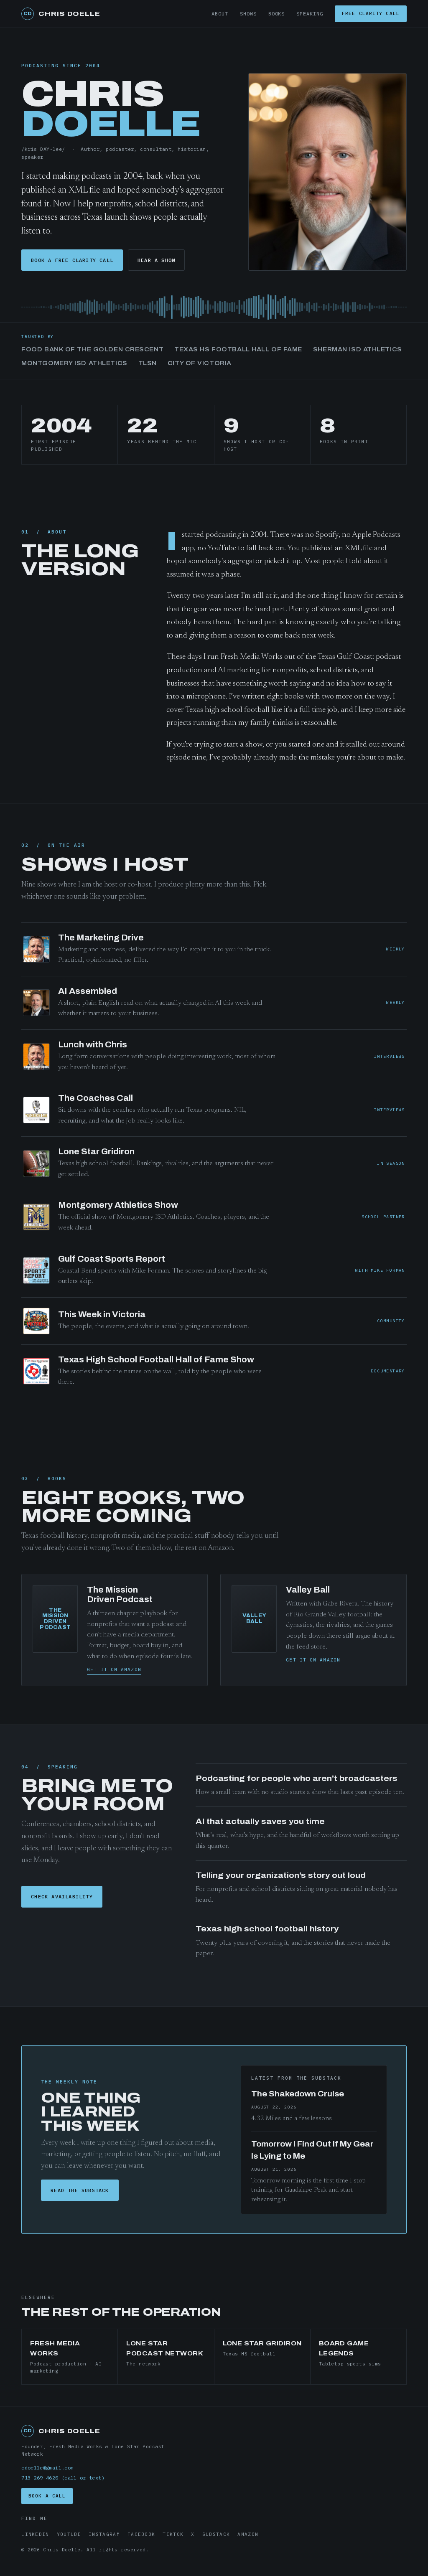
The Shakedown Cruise (298, 2094)
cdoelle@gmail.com (47, 2468)
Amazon (248, 2534)
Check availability (62, 1896)
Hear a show (156, 260)
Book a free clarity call (72, 260)
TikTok (173, 2534)
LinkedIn (35, 2534)
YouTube (69, 2534)
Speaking (310, 14)
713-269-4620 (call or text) (63, 2478)
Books (277, 14)
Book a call (47, 2496)
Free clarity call (371, 13)
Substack (216, 2534)
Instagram (104, 2534)
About (220, 14)
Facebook (141, 2534)
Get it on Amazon (114, 1669)
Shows (248, 14)
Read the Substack (80, 2190)
